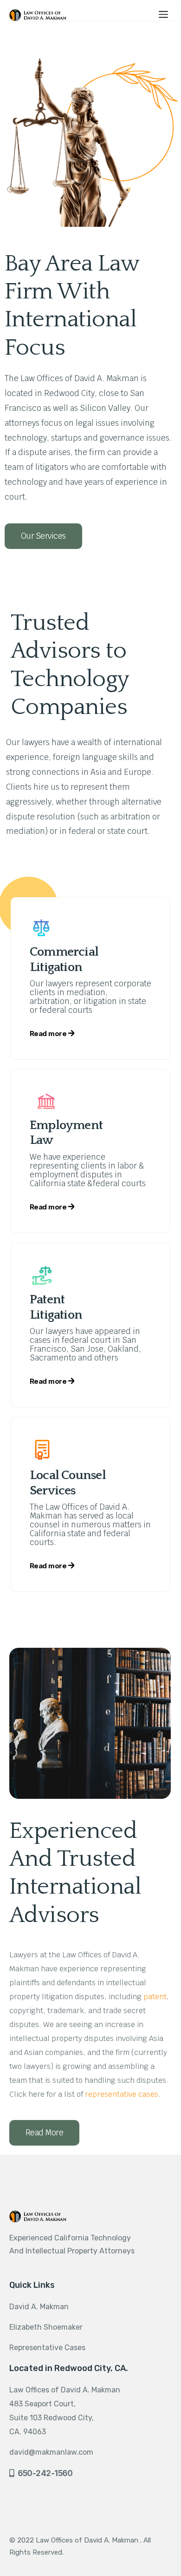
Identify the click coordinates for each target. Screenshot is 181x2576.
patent (155, 1997)
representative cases (122, 2094)
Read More (44, 2133)
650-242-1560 (45, 2473)
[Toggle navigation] (163, 13)
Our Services (43, 536)
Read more (49, 1034)
